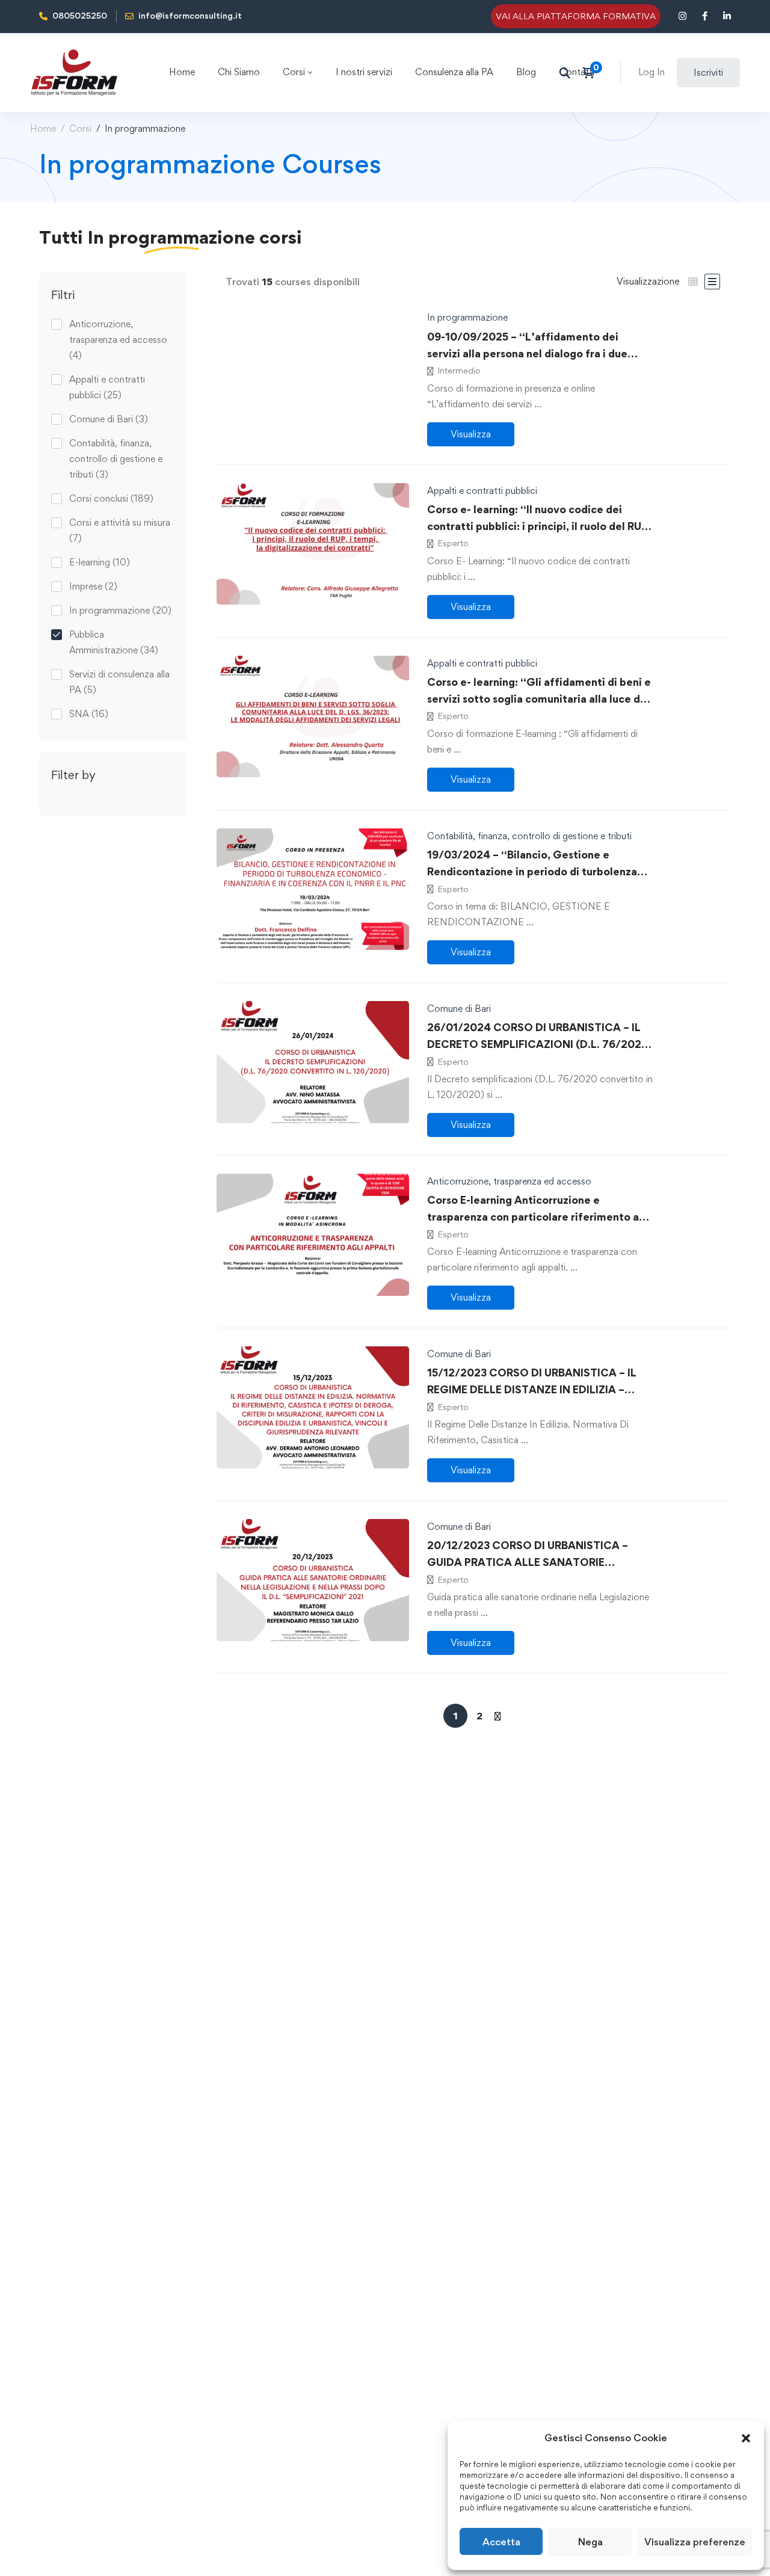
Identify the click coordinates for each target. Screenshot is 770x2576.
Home (43, 128)
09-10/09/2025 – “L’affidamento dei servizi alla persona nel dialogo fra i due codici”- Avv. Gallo (527, 353)
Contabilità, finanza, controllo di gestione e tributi (116, 459)
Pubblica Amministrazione (114, 642)
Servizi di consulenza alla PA (119, 682)
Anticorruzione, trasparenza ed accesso (118, 340)
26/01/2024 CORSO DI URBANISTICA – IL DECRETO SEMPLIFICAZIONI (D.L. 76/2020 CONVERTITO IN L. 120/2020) (538, 1044)
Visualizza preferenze (695, 2542)
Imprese (93, 586)
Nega (590, 2542)
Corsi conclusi (111, 498)
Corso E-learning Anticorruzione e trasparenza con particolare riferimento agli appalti (539, 1217)
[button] (746, 2438)
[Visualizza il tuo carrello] (592, 73)
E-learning (100, 562)
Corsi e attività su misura (120, 530)
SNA (89, 714)
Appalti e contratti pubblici (107, 387)
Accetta (501, 2542)
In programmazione (120, 610)
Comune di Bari (109, 419)
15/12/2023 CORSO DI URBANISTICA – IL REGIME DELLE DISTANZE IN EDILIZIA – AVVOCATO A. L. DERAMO (532, 1389)
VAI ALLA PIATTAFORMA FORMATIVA (576, 16)
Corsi (80, 128)
